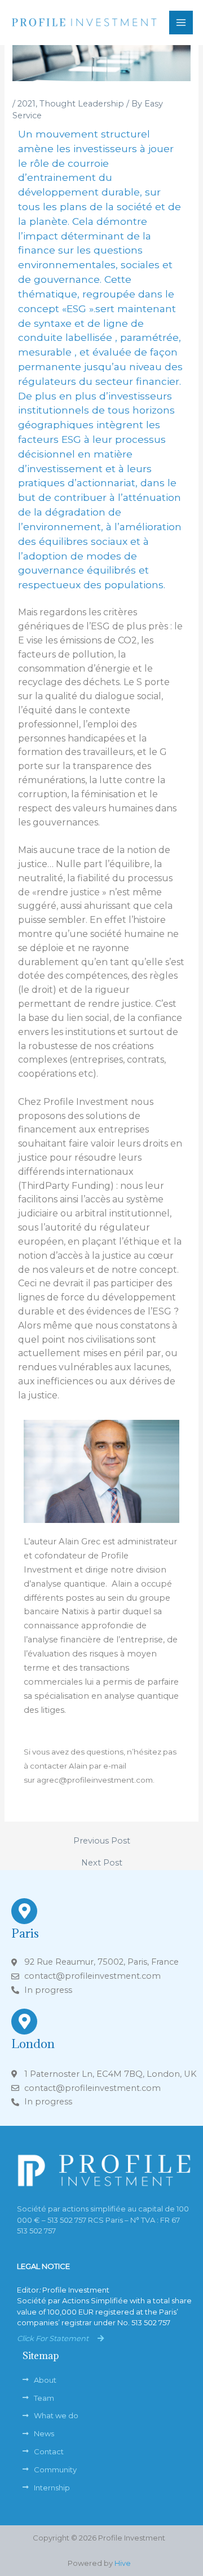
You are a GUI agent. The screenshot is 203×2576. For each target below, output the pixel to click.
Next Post (102, 1863)
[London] (24, 2022)
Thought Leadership (82, 104)
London (33, 2044)
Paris (25, 1933)
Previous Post (102, 1841)
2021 (27, 104)
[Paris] (24, 1911)
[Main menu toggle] (181, 23)
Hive (123, 2563)
